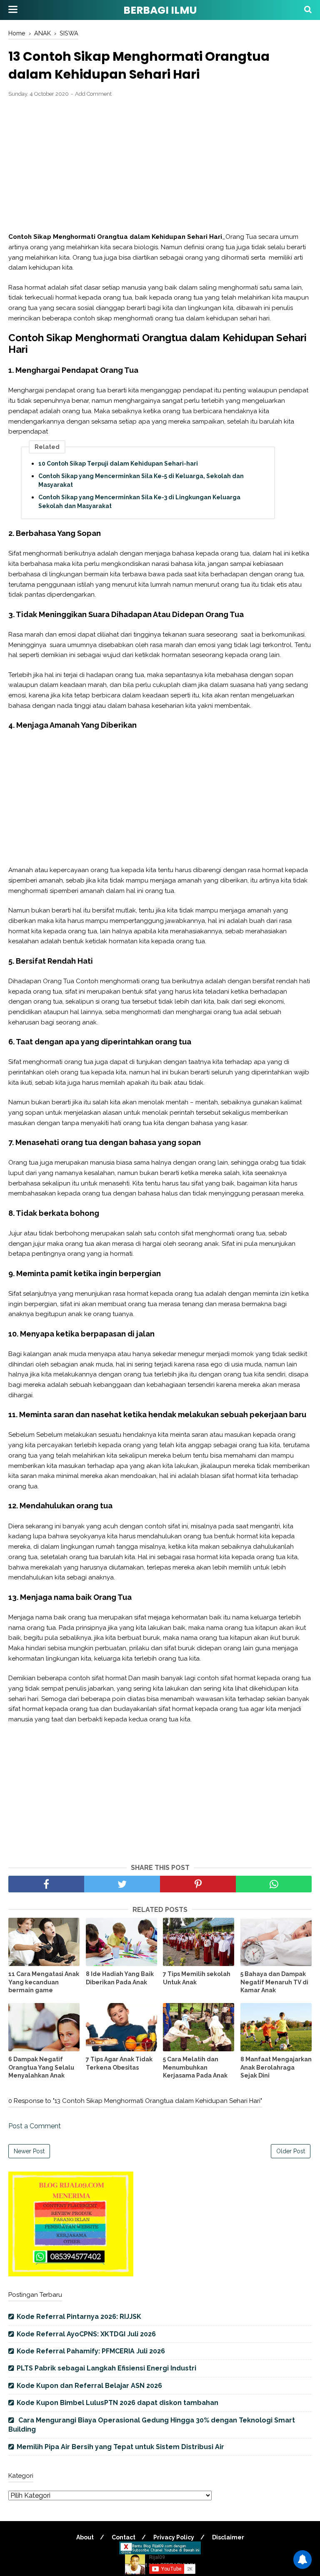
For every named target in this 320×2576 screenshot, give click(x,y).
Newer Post (29, 2151)
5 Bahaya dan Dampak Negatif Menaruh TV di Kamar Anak (274, 1982)
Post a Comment (35, 2126)
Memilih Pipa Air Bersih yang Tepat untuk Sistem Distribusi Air (120, 2447)
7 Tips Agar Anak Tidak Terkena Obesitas (119, 2063)
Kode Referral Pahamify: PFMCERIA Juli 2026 (91, 2351)
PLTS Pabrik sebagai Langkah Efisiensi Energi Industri (106, 2368)
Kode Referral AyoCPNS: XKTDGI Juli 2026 (86, 2334)
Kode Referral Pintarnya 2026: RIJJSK (79, 2317)
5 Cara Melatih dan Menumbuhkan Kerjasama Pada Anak (195, 2067)
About (85, 2537)
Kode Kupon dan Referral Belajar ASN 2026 (89, 2386)
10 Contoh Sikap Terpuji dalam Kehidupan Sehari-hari (118, 464)
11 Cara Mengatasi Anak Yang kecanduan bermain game (44, 1982)
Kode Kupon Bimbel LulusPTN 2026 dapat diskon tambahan (117, 2403)
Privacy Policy (174, 2537)
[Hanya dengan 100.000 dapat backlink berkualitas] (71, 2274)
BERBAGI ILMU (160, 10)
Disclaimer (228, 2537)
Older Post (291, 2151)
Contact (124, 2537)
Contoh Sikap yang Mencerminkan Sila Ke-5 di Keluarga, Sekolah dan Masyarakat (141, 480)
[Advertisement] (160, 165)
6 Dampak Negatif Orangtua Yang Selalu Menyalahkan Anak (41, 2067)
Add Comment (93, 94)
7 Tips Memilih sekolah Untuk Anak (197, 1978)
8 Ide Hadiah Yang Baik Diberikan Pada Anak (120, 1978)
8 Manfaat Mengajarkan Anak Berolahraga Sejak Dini (276, 2067)
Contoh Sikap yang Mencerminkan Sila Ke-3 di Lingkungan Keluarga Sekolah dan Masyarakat (139, 502)
